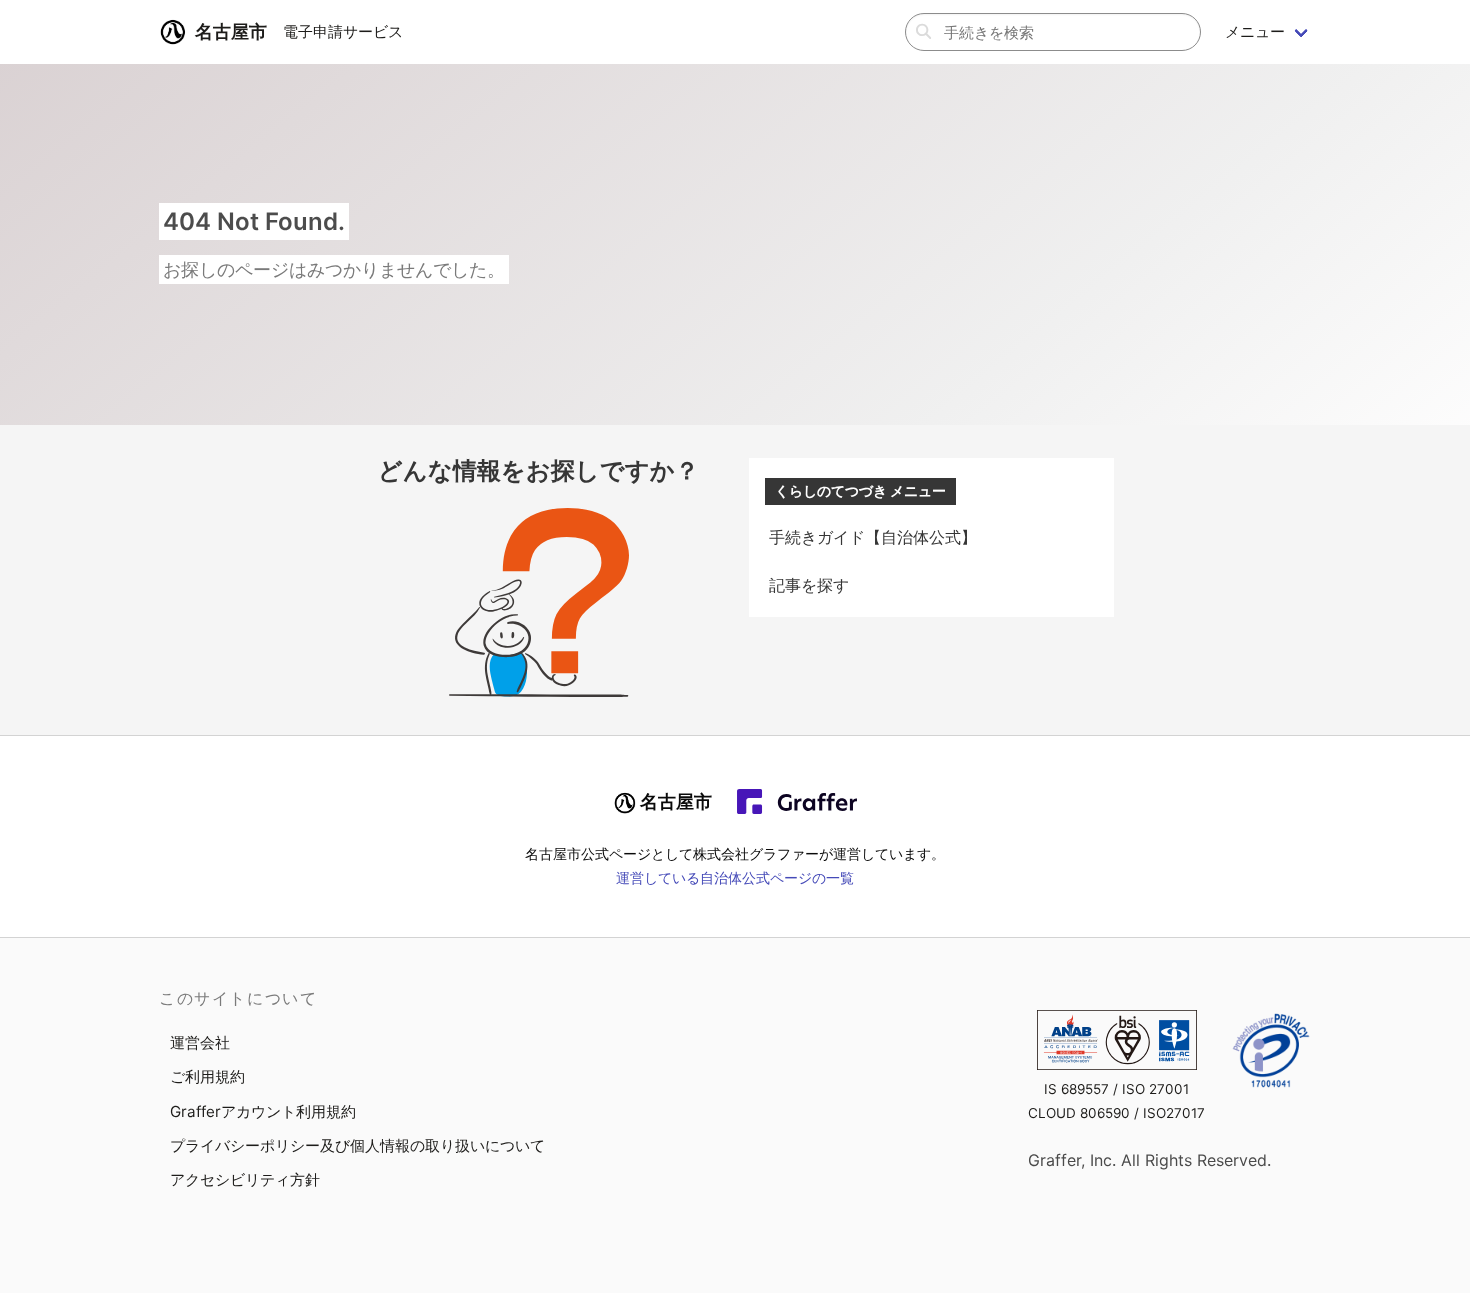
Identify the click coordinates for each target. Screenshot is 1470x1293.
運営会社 (200, 1042)
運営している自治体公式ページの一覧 (735, 878)
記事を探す (809, 585)
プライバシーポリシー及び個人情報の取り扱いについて (357, 1145)
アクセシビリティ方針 (245, 1179)
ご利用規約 (207, 1076)
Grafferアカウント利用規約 (263, 1111)
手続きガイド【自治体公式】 (873, 537)
